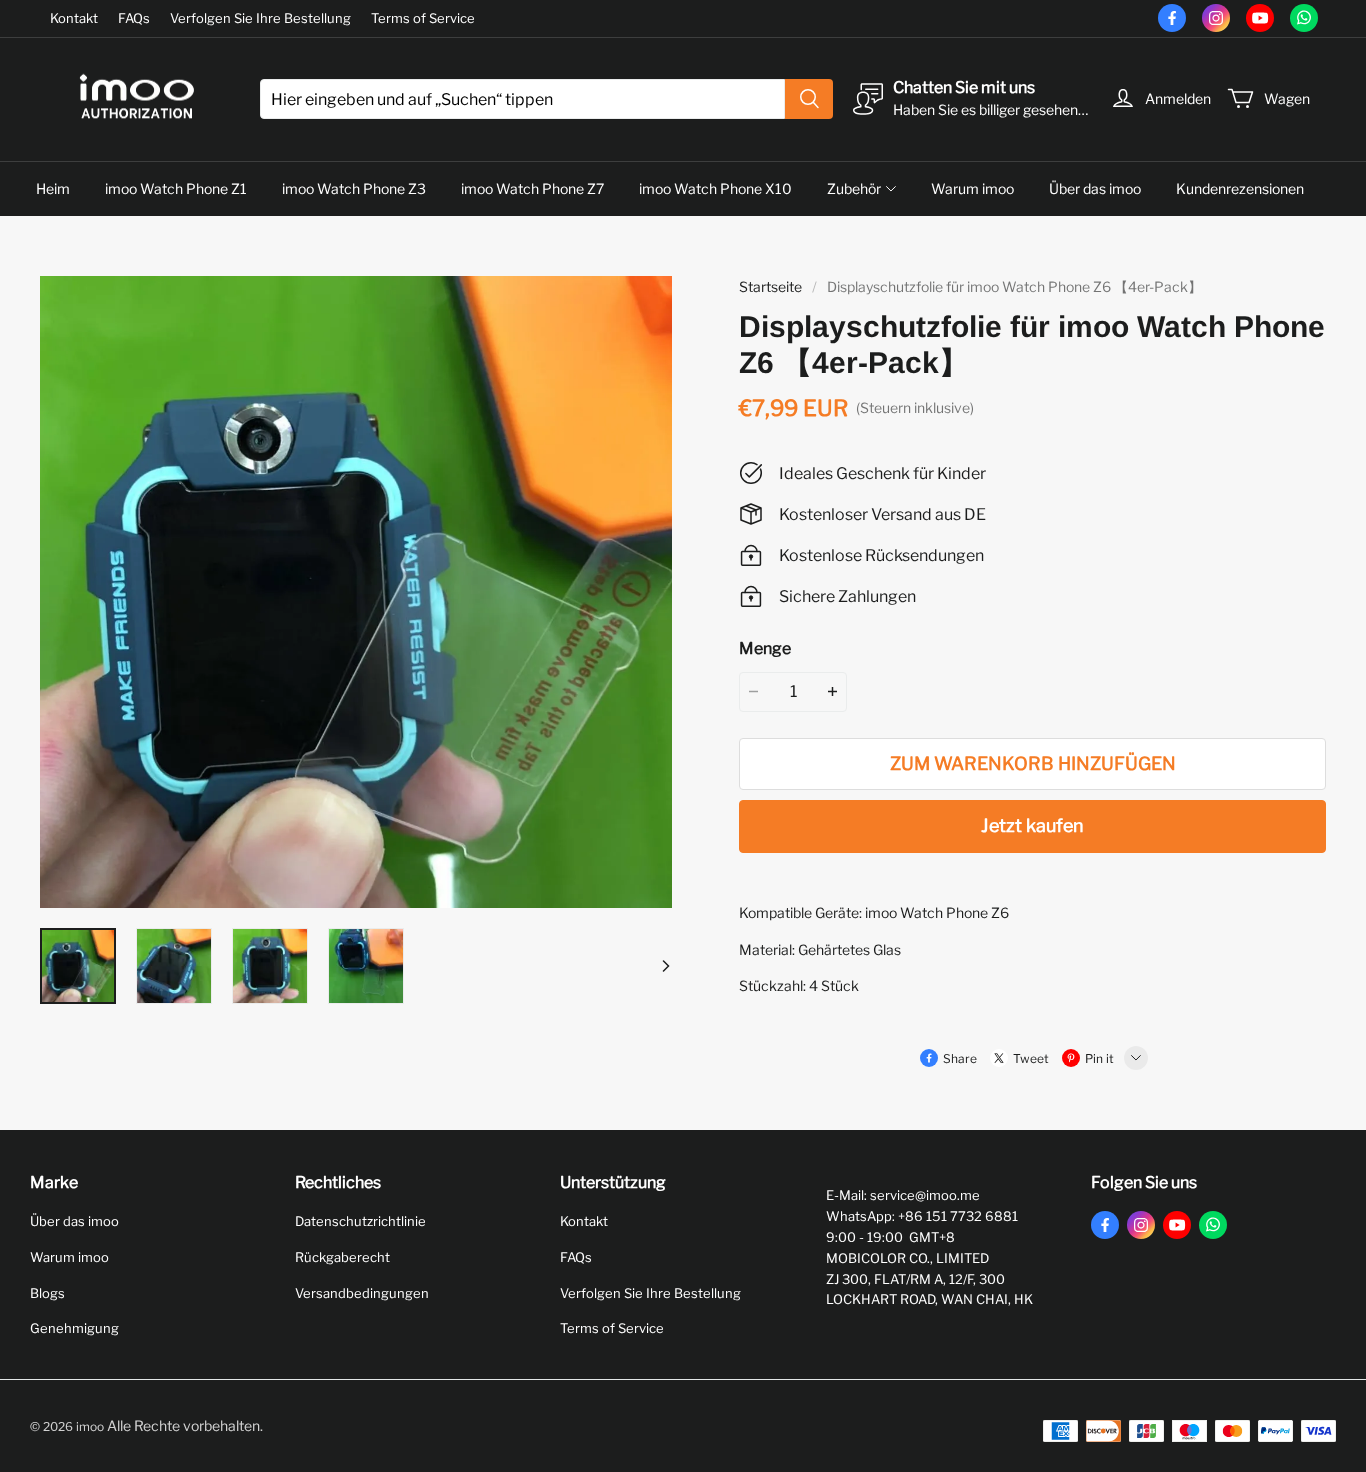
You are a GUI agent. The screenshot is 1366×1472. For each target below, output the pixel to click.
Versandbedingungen (362, 1293)
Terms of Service (423, 18)
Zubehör (854, 188)
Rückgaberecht (342, 1257)
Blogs (47, 1293)
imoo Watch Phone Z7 (532, 188)
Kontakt (74, 18)
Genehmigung (74, 1328)
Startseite (770, 286)
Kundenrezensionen (1240, 188)
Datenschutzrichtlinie (360, 1221)
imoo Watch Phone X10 (715, 188)
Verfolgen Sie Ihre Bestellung (260, 18)
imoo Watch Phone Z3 (354, 188)
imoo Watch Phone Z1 (176, 188)
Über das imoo (1095, 188)
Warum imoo (972, 188)
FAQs (134, 18)
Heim (53, 188)
